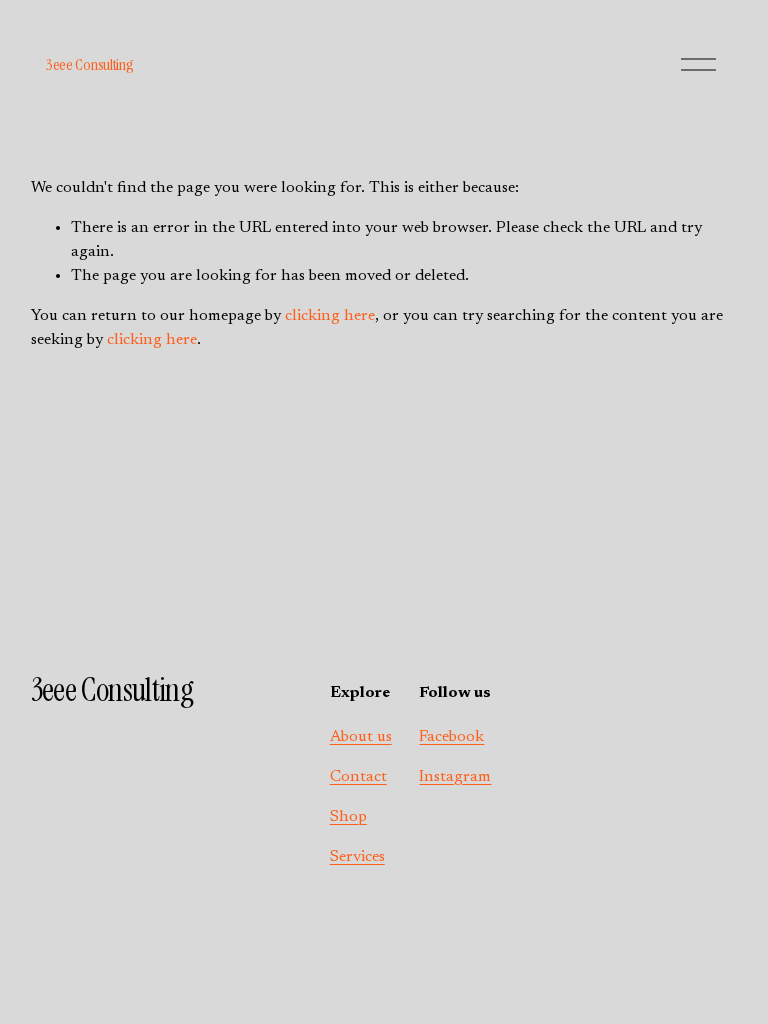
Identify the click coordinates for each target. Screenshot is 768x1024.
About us (361, 737)
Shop (348, 817)
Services (357, 857)
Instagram (455, 777)
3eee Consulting (89, 64)
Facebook (451, 737)
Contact (358, 777)
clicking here (330, 316)
